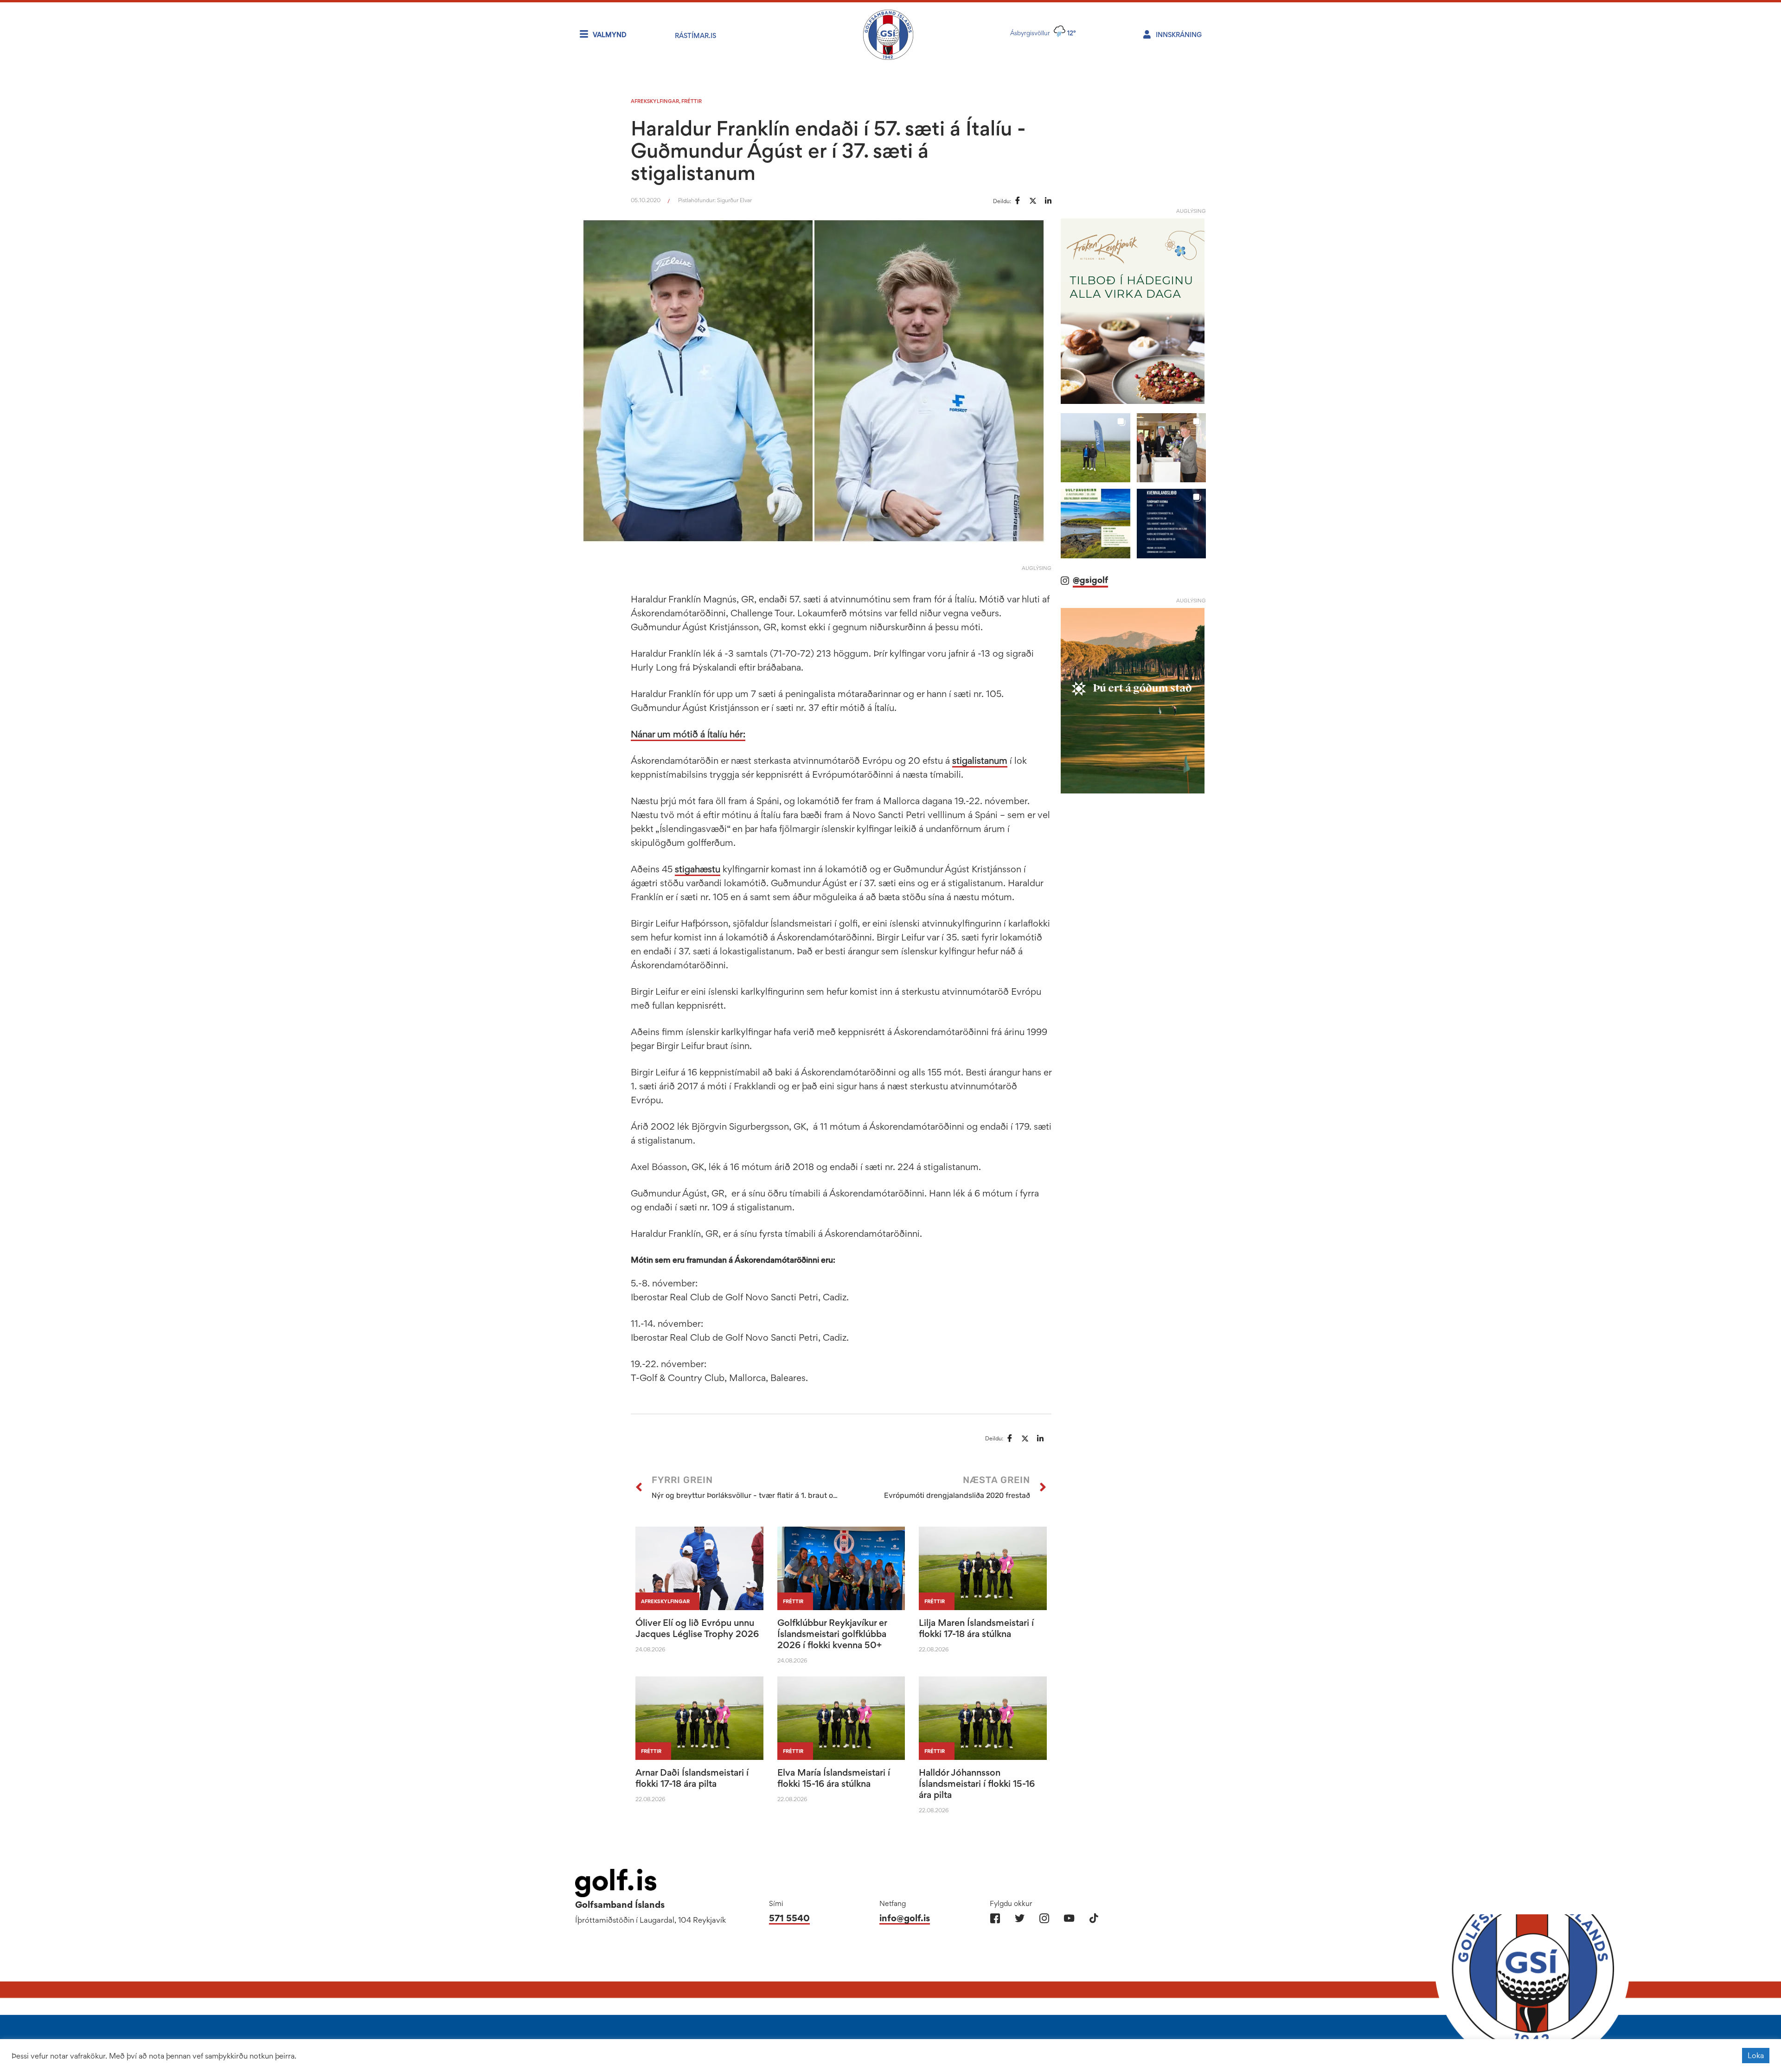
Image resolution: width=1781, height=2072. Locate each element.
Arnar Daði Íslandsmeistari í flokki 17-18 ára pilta (692, 1778)
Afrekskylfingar (655, 101)
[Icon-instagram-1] (1044, 1918)
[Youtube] (1069, 1918)
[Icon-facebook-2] (995, 1918)
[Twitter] (1020, 1918)
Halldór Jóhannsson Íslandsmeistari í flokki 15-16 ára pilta (977, 1784)
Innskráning (1179, 35)
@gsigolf (1090, 580)
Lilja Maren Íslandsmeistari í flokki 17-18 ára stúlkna (976, 1628)
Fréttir (692, 101)
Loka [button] (1756, 2055)
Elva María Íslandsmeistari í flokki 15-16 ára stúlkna (834, 1778)
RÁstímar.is (695, 35)
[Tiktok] (1093, 1918)
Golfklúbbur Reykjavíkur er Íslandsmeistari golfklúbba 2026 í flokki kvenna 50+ (832, 1634)
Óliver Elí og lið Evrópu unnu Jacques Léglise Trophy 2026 (697, 1628)
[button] (1095, 448)
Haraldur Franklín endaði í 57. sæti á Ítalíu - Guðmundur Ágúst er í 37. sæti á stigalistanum (828, 150)
